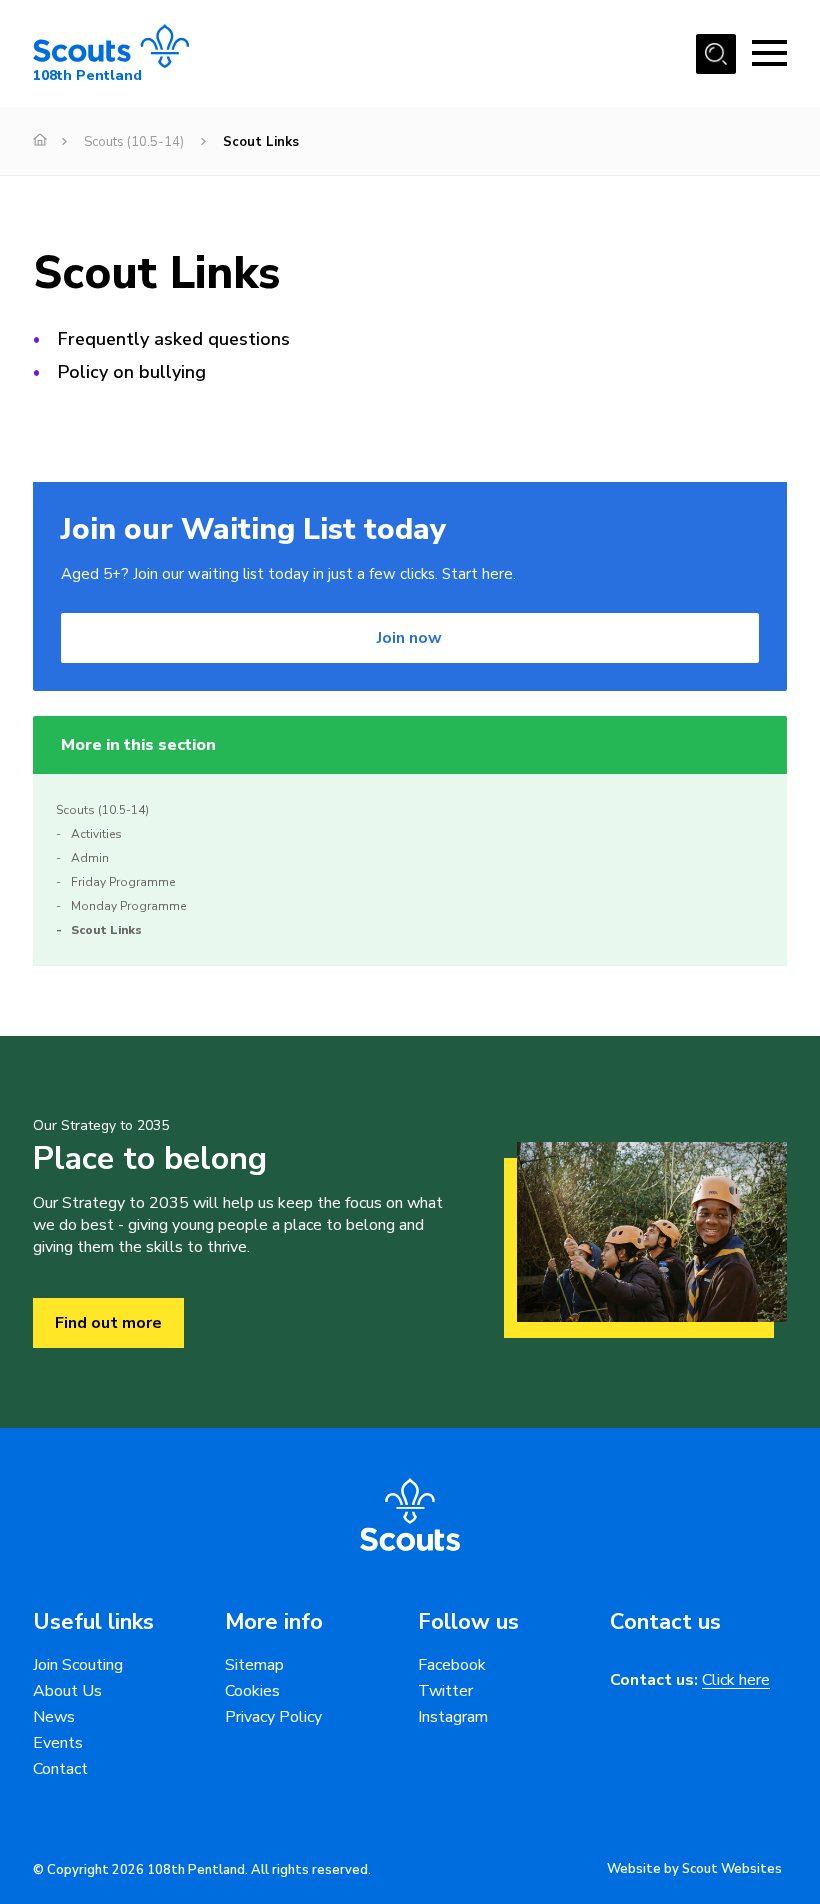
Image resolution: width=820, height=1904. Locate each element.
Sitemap (254, 1665)
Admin (90, 858)
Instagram (453, 1717)
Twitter (445, 1691)
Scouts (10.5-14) (134, 142)
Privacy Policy (273, 1717)
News (54, 1717)
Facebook (452, 1665)
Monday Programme (128, 906)
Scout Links (106, 930)
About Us (67, 1691)
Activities (96, 834)
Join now (409, 638)
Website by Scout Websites (694, 1869)
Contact (60, 1769)
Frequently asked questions (174, 339)
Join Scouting (78, 1665)
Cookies (252, 1691)
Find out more (108, 1323)
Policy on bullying (132, 372)
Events (58, 1743)
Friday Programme (123, 882)
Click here (736, 1680)
